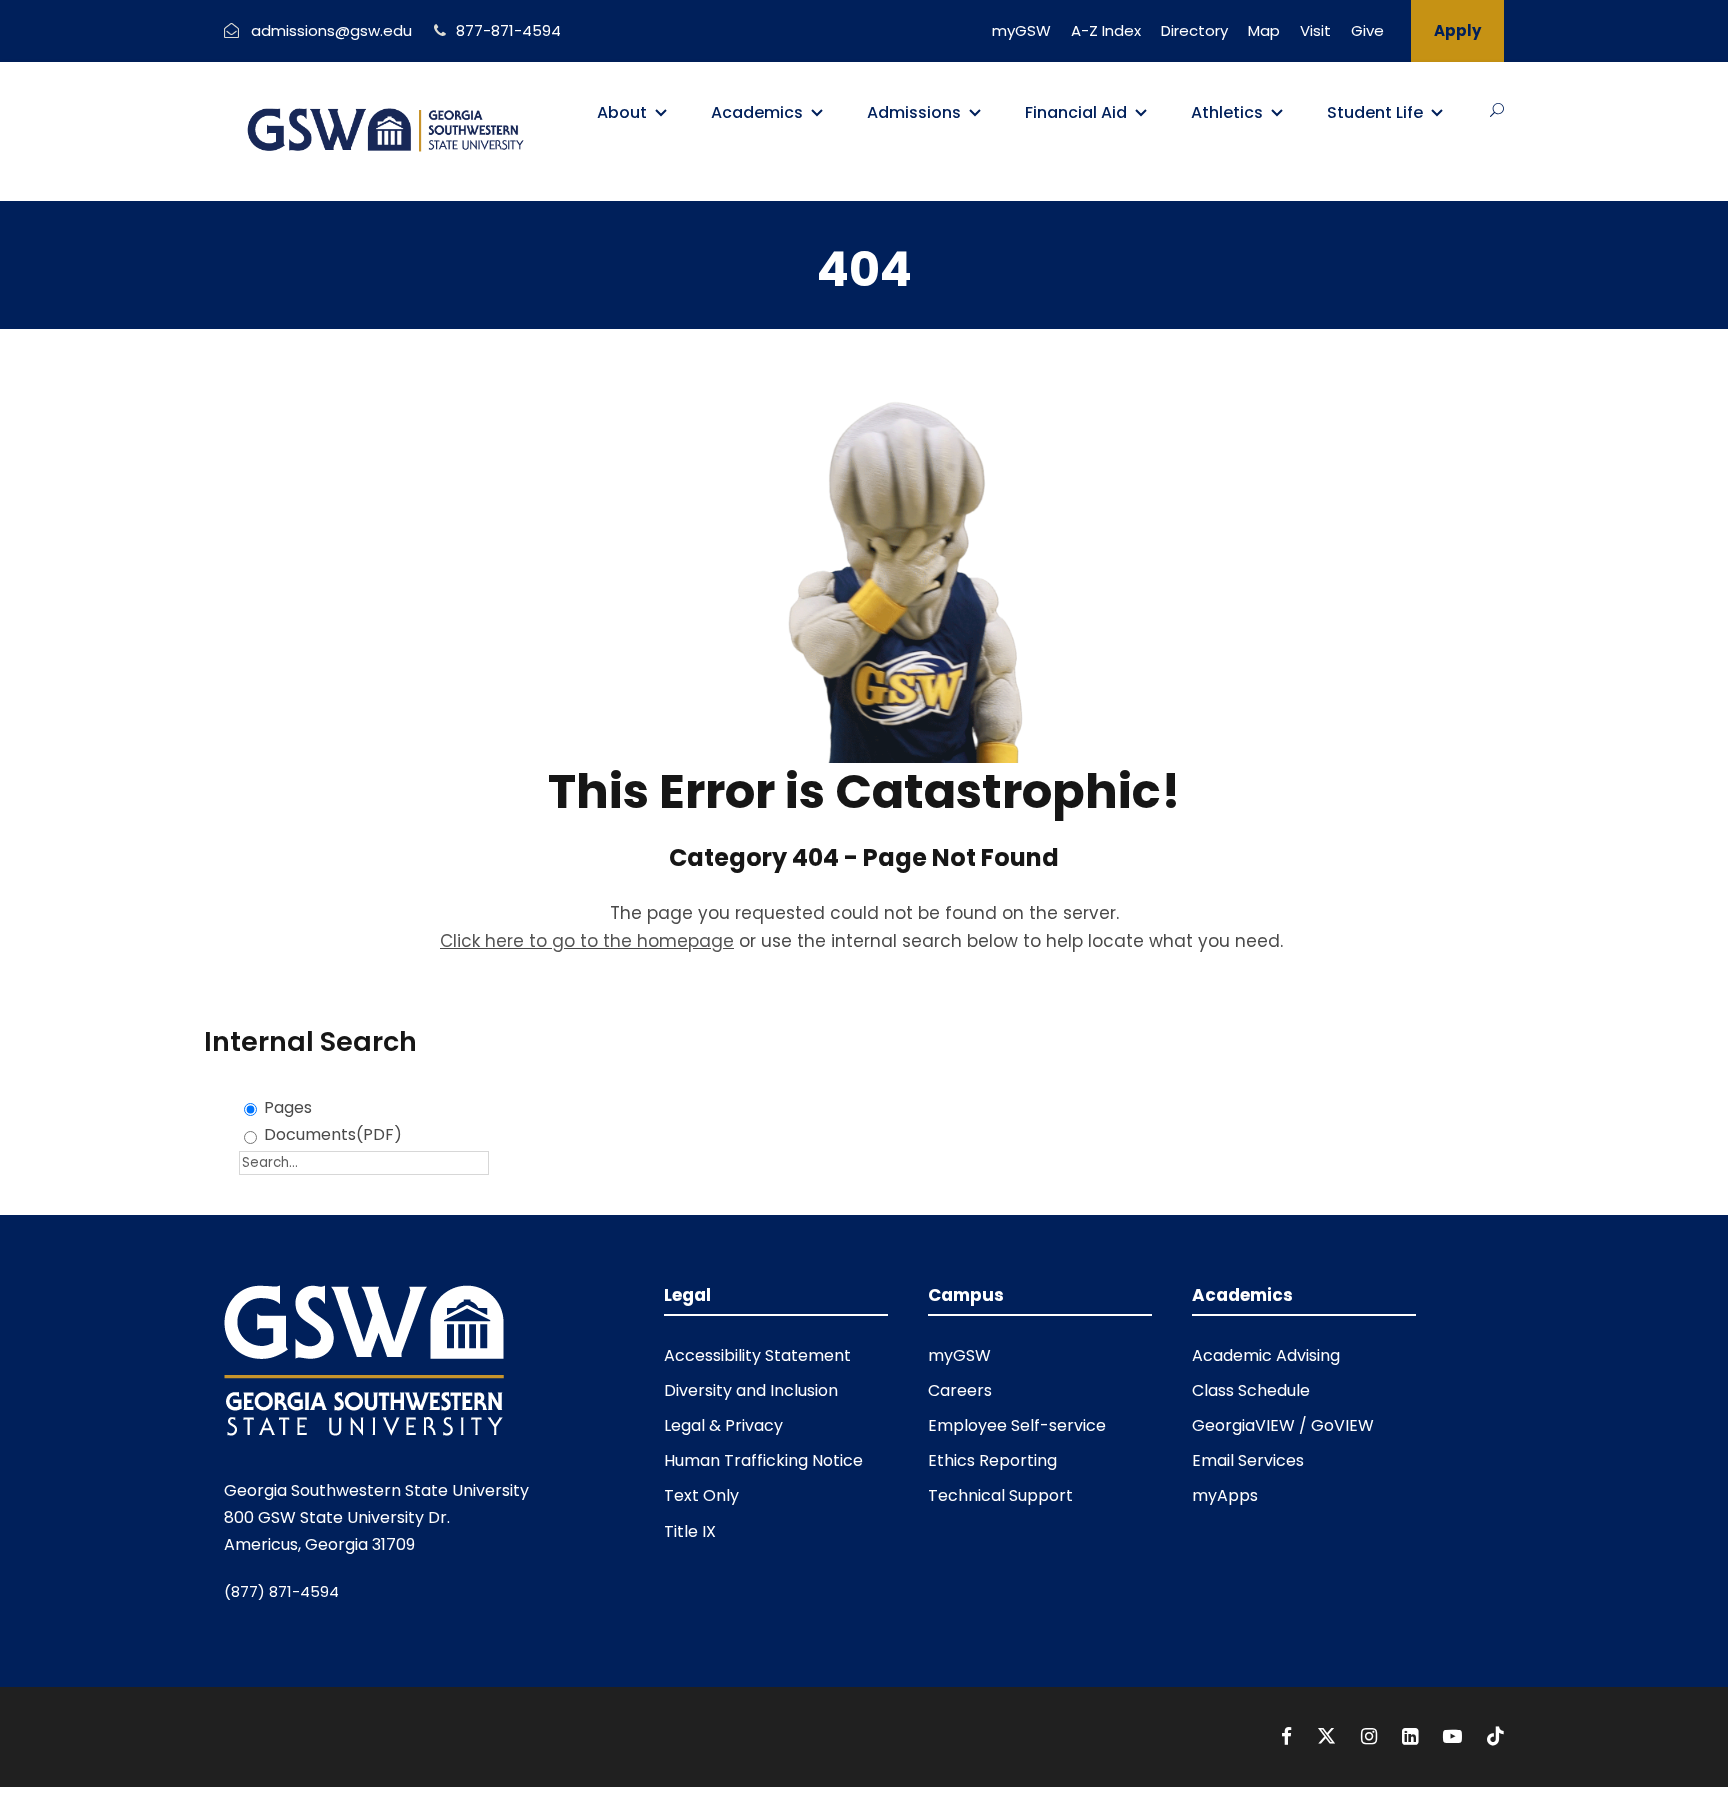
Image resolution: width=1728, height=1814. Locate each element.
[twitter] (1329, 1736)
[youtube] (1455, 1736)
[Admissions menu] (975, 113)
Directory (1194, 30)
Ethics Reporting (992, 1460)
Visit (1315, 30)
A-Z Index (1106, 30)
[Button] (1497, 110)
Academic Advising (1266, 1355)
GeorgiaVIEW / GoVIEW (1283, 1425)
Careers (960, 1390)
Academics (757, 112)
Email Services (1248, 1460)
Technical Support (1000, 1495)
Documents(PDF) (333, 1134)
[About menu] (661, 113)
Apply (1457, 30)
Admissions (914, 112)
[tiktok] (1495, 1736)
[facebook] (1289, 1736)
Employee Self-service (1017, 1425)
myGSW (1021, 30)
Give (1367, 30)
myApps (1225, 1495)
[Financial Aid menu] (1141, 113)
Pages (288, 1107)
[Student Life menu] (1437, 113)
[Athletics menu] (1277, 113)
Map (1264, 30)
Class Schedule (1251, 1390)
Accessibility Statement (757, 1355)
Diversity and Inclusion (751, 1390)
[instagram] (1371, 1736)
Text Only (701, 1495)
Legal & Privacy (723, 1425)
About (622, 112)
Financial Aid (1076, 112)
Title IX (690, 1531)
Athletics (1227, 112)
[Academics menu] (817, 113)
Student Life (1375, 112)
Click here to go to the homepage (587, 941)
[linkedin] (1412, 1736)
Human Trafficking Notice (763, 1460)
